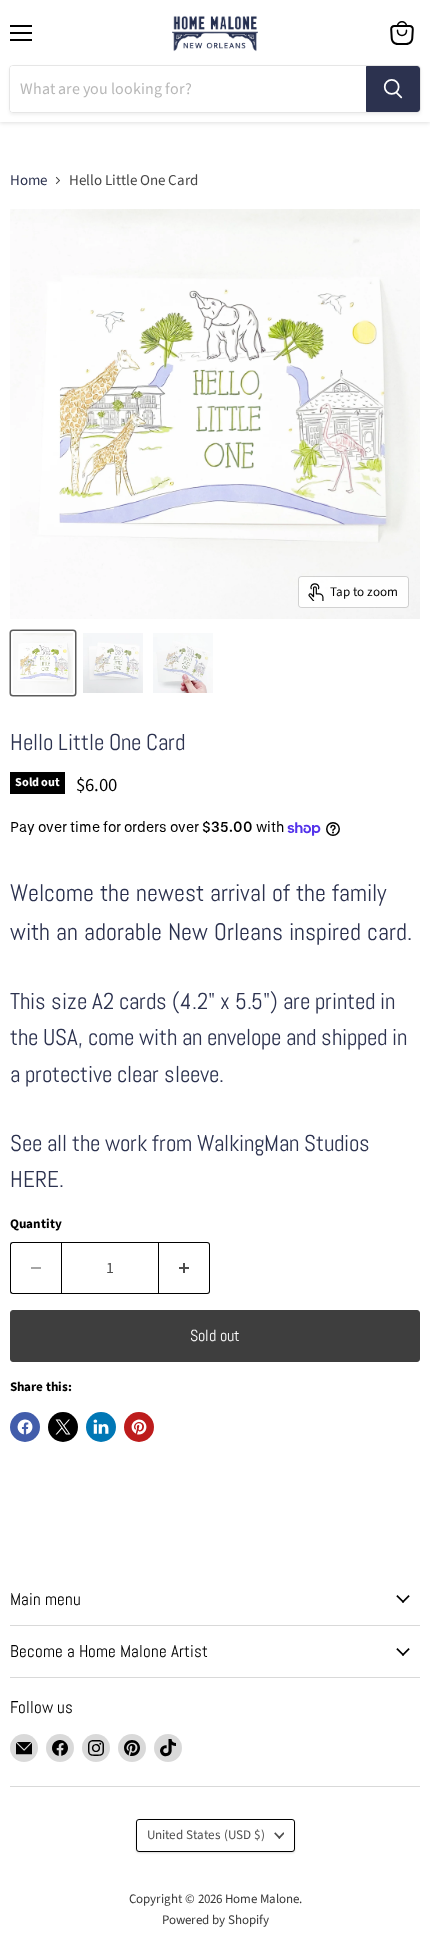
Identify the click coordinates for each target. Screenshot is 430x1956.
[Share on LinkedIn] (101, 1427)
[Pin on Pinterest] (139, 1427)
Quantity (36, 1224)
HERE (34, 1179)
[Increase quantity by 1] (184, 1268)
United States (206, 1835)
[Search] (393, 89)
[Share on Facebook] (25, 1427)
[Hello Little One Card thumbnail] (113, 663)
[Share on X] (63, 1427)
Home (28, 180)
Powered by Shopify (215, 1920)
